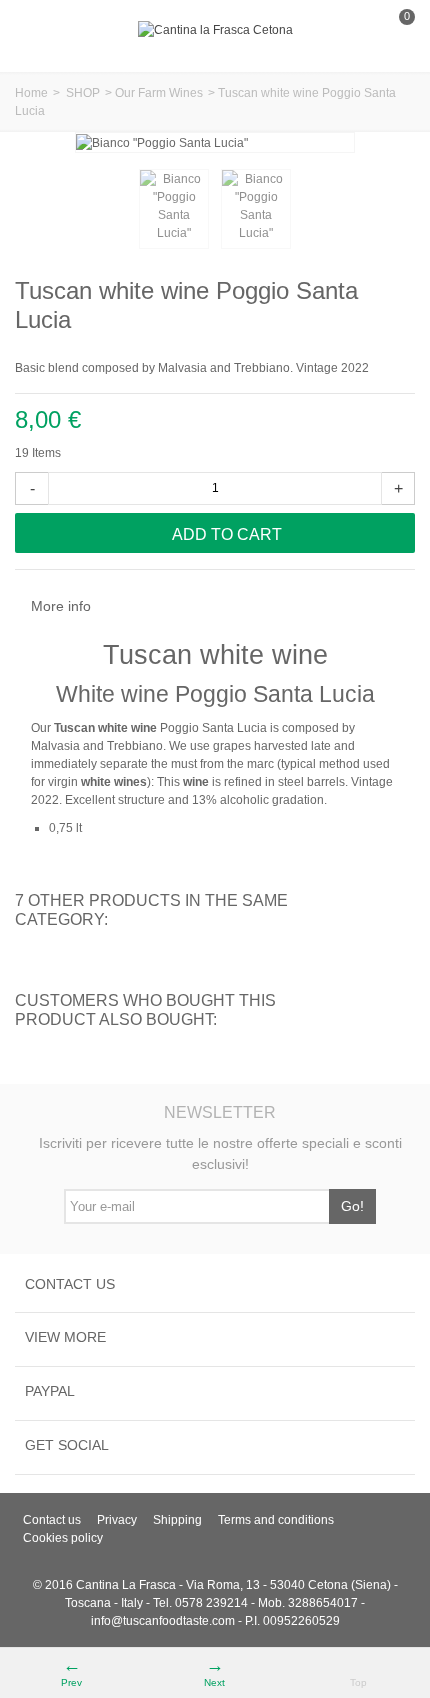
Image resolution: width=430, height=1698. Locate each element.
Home (31, 93)
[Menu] (40, 30)
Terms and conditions (276, 1520)
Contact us (52, 1520)
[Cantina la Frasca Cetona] (215, 30)
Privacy (117, 1520)
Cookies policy (63, 1538)
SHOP (83, 93)
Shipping (177, 1520)
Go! (352, 1206)
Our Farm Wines (159, 93)
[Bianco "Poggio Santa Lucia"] (174, 209)
